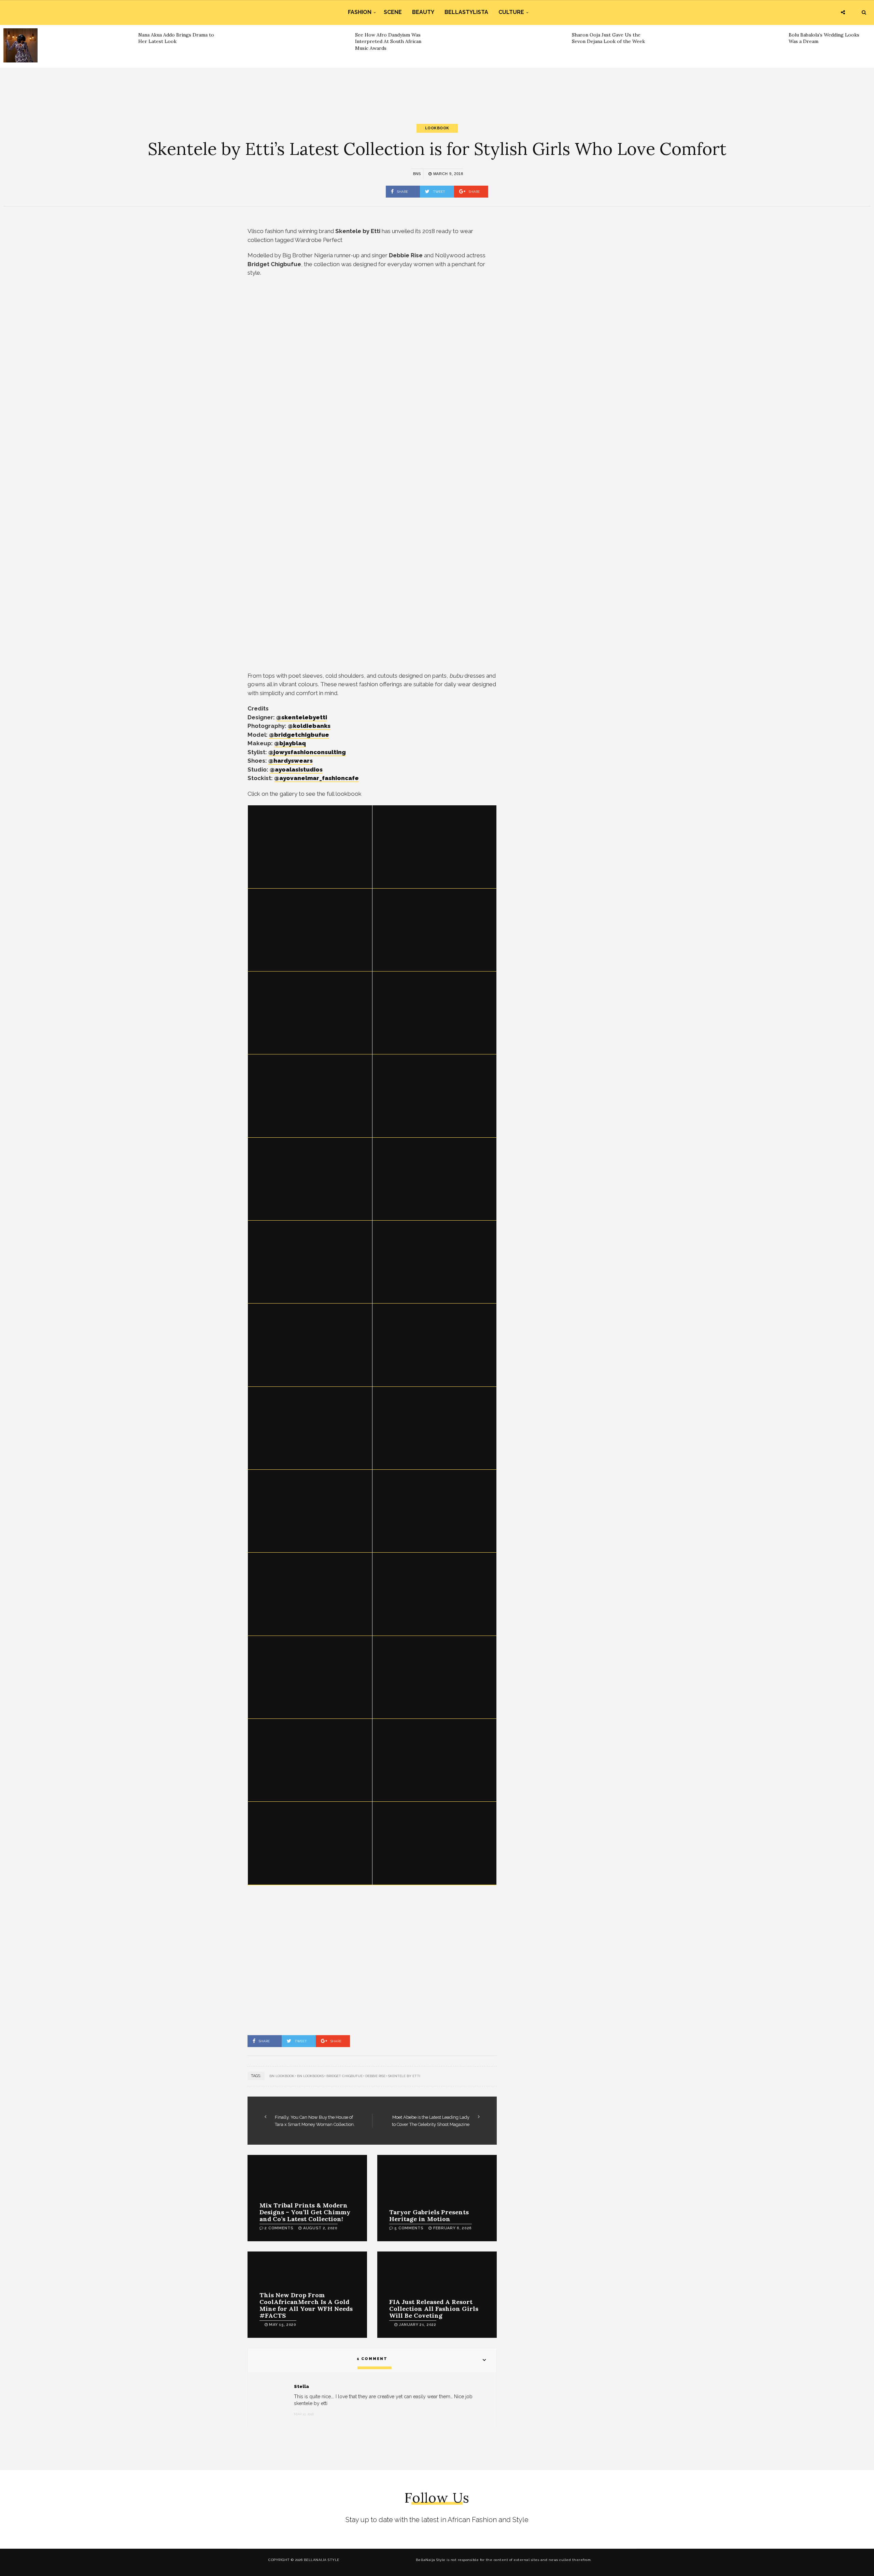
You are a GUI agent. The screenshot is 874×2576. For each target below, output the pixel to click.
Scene (393, 12)
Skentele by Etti (404, 2076)
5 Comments (409, 2228)
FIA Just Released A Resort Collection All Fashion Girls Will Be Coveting (434, 2309)
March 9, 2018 (448, 174)
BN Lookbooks (310, 2076)
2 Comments (279, 2228)
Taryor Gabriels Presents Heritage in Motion (429, 2215)
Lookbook (437, 128)
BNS (417, 174)
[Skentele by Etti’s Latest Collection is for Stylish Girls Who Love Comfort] (310, 847)
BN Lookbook (282, 2076)
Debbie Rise (375, 2076)
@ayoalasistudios (296, 769)
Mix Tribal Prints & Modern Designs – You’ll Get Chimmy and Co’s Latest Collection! (305, 2212)
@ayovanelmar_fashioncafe (316, 778)
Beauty (423, 12)
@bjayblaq (290, 743)
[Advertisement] (437, 90)
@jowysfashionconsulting (307, 752)
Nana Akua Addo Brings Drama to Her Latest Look (176, 38)
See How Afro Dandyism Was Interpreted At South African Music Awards (388, 41)
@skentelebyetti (302, 717)
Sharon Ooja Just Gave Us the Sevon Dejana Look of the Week (608, 38)
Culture (511, 12)
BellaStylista (466, 12)
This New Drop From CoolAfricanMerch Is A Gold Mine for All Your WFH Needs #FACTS (306, 2305)
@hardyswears (291, 761)
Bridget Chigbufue (344, 2076)
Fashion (360, 12)
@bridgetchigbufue (299, 735)
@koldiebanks (309, 726)
